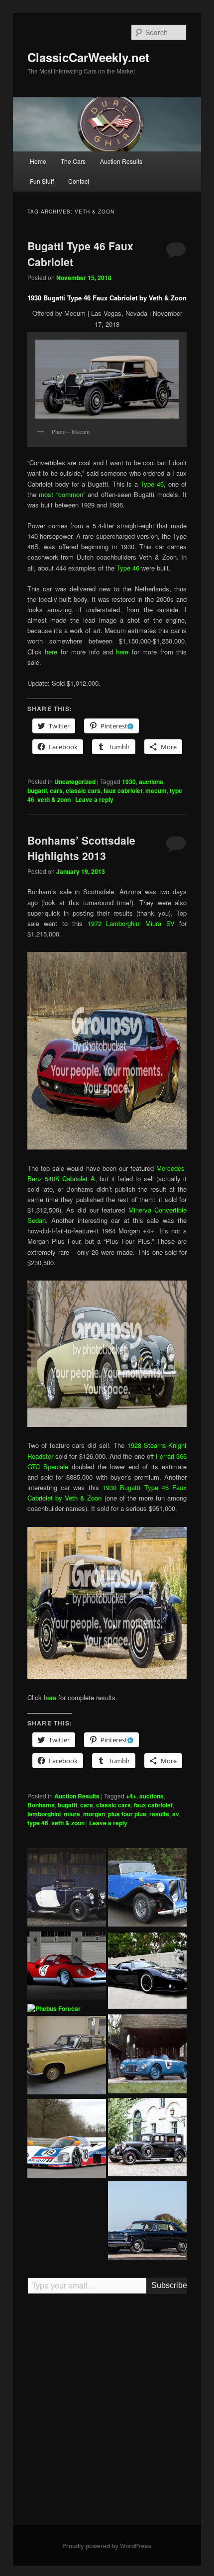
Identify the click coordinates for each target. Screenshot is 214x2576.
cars (56, 790)
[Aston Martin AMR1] (67, 2140)
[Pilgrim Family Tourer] (147, 1889)
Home (38, 161)
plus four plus (127, 1814)
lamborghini (44, 1814)
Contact (79, 181)
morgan (94, 1814)
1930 (129, 782)
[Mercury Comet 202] (147, 2222)
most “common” (62, 494)
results (159, 1814)
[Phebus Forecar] (54, 2009)
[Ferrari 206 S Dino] (67, 1967)
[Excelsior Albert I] (67, 1889)
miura (72, 1814)
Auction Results (121, 161)
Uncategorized (75, 782)
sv (176, 1814)
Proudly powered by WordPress (107, 2546)
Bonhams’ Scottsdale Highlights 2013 (81, 848)
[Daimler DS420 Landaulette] (67, 2057)
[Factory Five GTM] (147, 1972)
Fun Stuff (42, 181)
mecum (156, 790)
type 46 (38, 1823)
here (51, 652)
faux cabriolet (123, 790)
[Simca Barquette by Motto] (147, 2055)
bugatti (37, 790)
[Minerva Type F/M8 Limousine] (147, 2139)
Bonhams (41, 1805)
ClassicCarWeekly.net (88, 57)
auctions (151, 782)
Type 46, (153, 484)
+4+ (131, 1796)
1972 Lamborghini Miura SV (131, 923)
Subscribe (169, 2285)
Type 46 (128, 568)
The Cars (73, 161)
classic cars (83, 790)
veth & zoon (54, 799)
